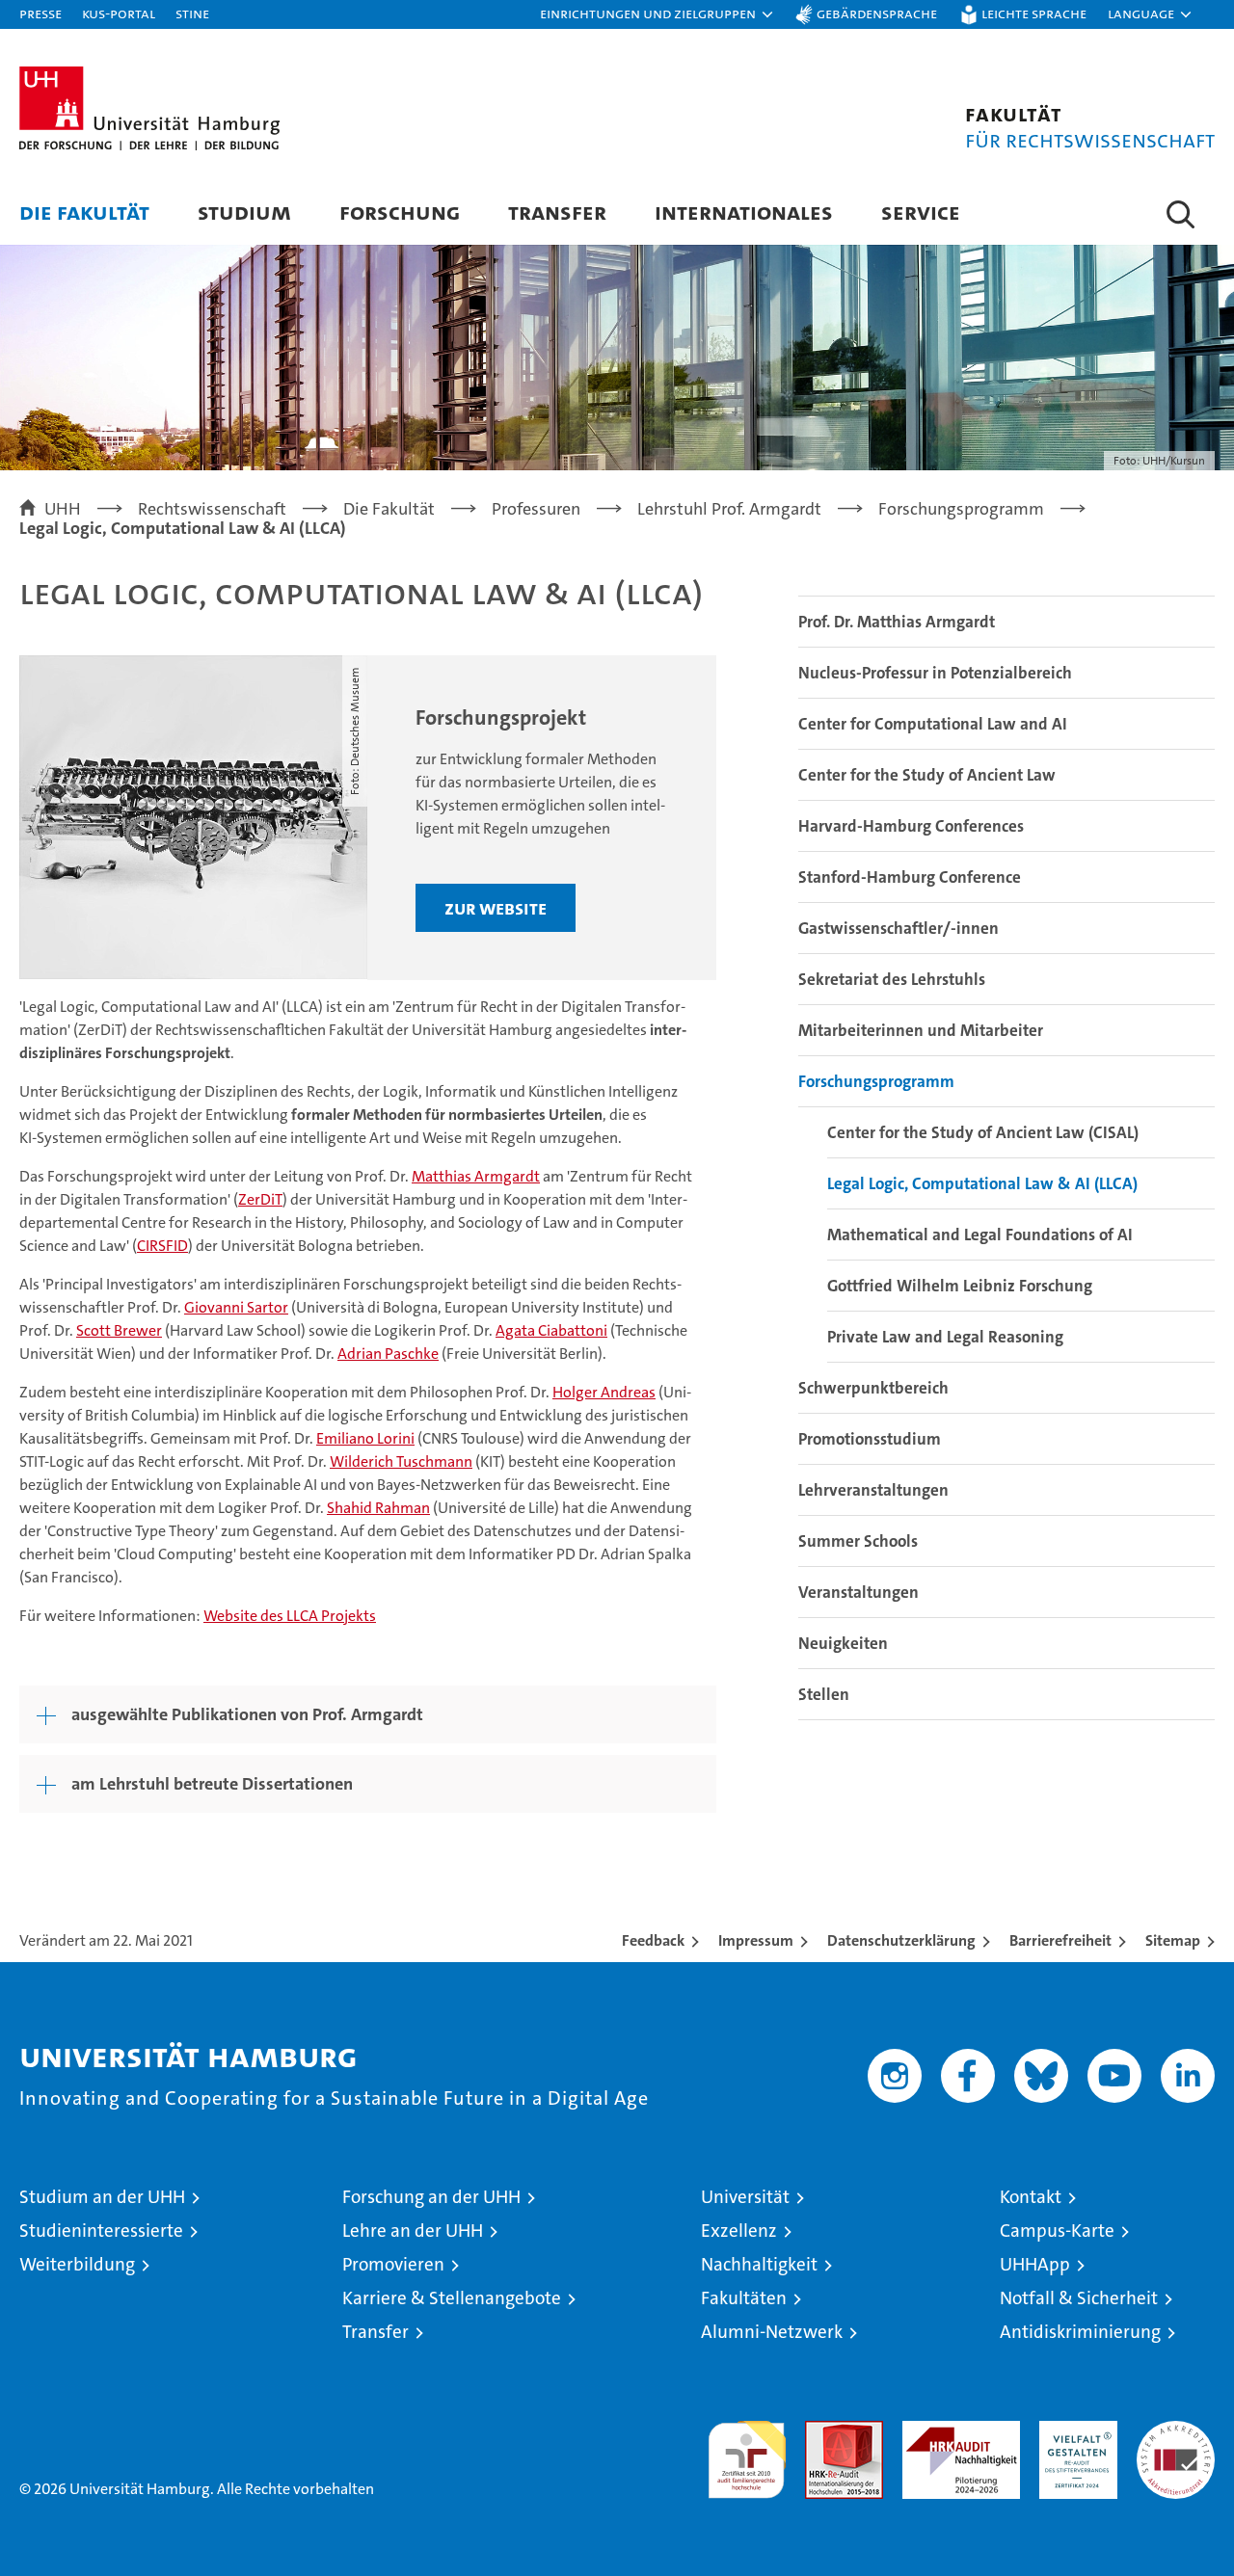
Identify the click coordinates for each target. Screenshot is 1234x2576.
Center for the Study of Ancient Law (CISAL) (983, 1132)
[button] (657, 14)
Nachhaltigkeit (759, 2264)
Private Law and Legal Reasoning (945, 1337)
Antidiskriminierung (1080, 2332)
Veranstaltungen (858, 1592)
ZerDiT (260, 1199)
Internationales (744, 212)
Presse (40, 13)
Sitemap (1173, 1940)
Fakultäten (744, 2298)
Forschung (400, 212)
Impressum (756, 1940)
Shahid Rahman (378, 1508)
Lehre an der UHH (413, 2231)
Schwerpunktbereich (873, 1388)
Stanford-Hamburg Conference (910, 877)
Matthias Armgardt (476, 1176)
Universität (745, 2197)
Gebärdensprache (877, 13)
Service (921, 212)
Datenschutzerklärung (901, 1940)
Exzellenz (739, 2231)
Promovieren (393, 2264)
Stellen (824, 1694)
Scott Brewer (119, 1330)
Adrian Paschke (388, 1354)
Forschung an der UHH (431, 2197)
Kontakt (1031, 2197)
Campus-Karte (1057, 2231)
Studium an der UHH (102, 2197)
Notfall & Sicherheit (1079, 2298)
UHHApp (1035, 2264)
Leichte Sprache (1034, 13)
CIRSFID (162, 1246)
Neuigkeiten (843, 1643)
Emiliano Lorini (365, 1438)
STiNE (192, 13)
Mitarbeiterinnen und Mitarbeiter (921, 1030)
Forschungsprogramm (876, 1081)
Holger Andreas (604, 1392)
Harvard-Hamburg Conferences (911, 826)
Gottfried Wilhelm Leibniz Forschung (960, 1286)
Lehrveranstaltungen (873, 1490)
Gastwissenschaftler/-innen (899, 928)
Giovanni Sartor (236, 1307)
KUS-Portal (119, 13)
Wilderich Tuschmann (401, 1461)
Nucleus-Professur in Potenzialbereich (935, 673)
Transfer (557, 212)
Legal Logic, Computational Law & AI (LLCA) (982, 1183)
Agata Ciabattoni (551, 1330)
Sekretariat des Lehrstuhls (892, 979)
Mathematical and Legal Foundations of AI (980, 1235)
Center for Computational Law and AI (933, 724)
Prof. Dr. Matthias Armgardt (897, 622)
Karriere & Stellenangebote (452, 2298)
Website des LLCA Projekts (290, 1616)
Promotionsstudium (870, 1439)
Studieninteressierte (101, 2231)
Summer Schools (858, 1541)
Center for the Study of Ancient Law (927, 775)
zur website (496, 908)
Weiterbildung (77, 2264)
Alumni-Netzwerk (772, 2332)
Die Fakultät (84, 212)
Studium (244, 212)
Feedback (653, 1940)
